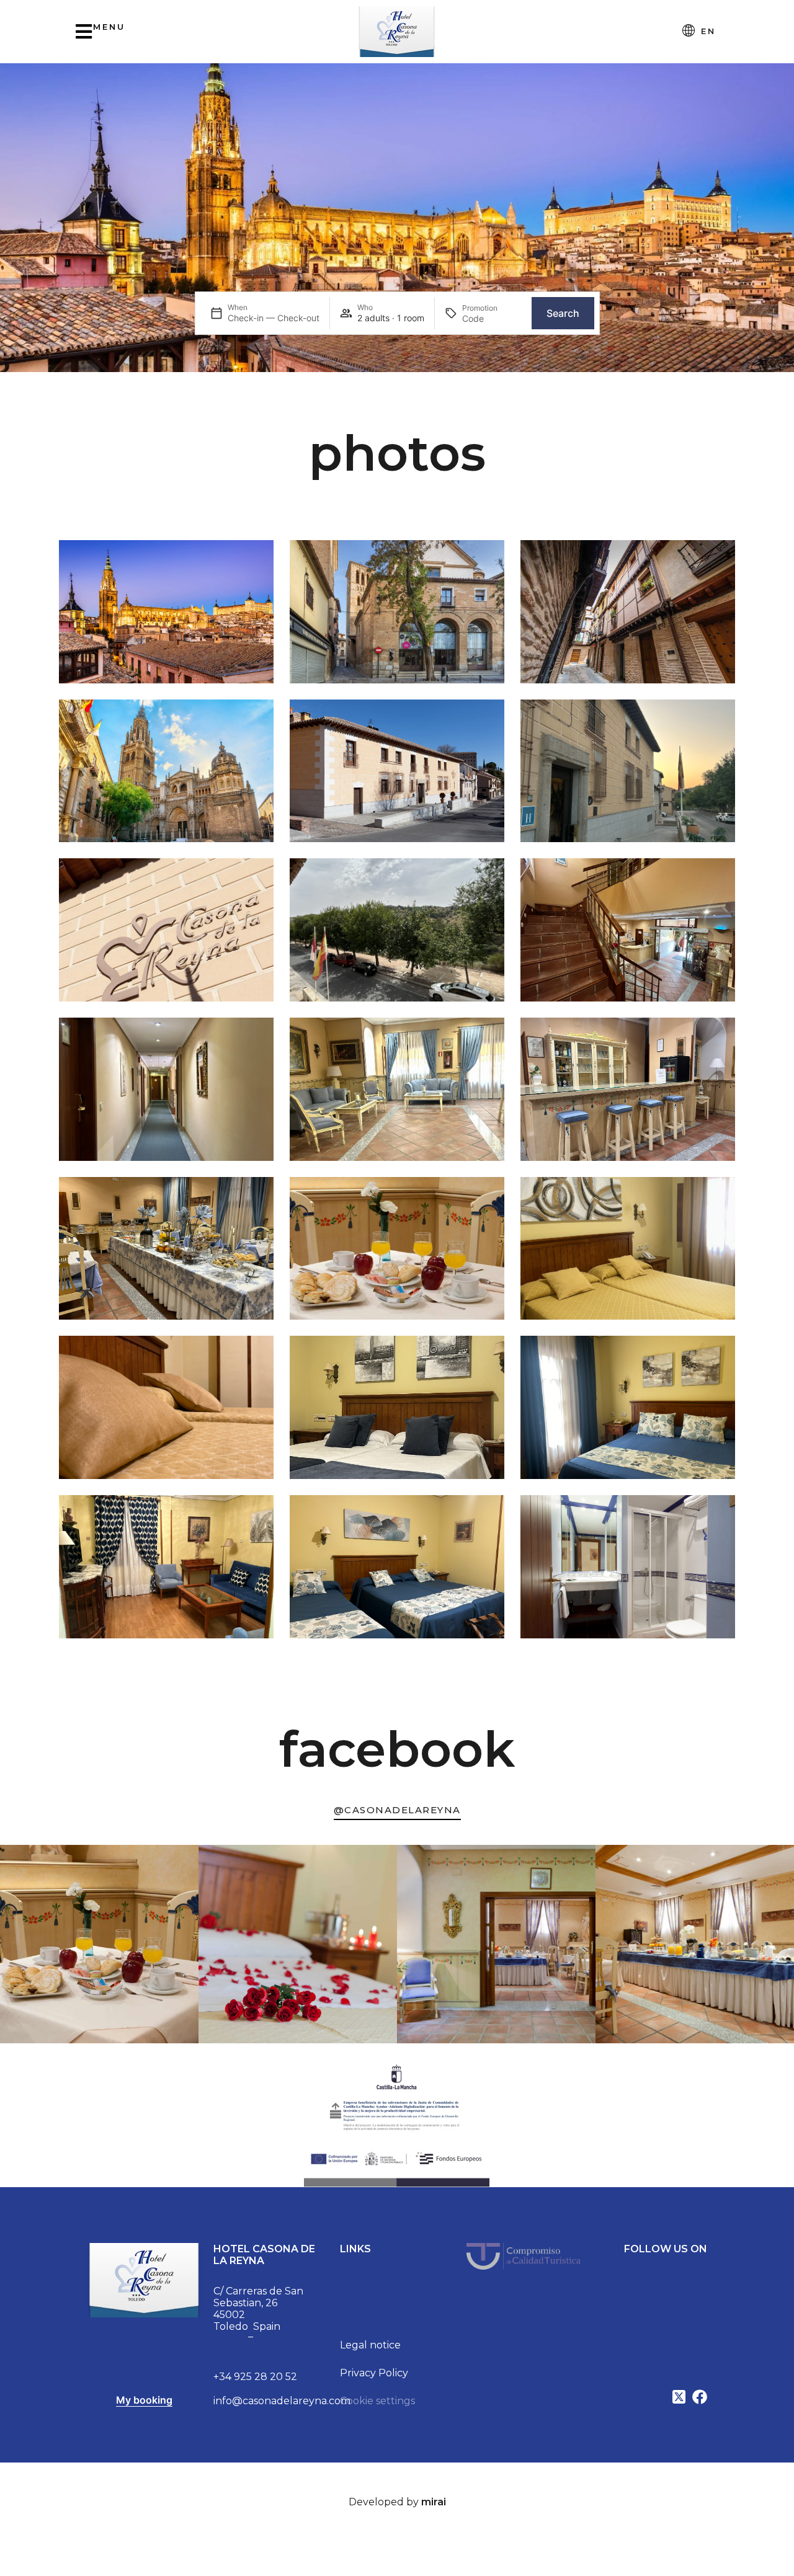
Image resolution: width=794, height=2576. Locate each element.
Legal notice (370, 2345)
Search (563, 313)
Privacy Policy (374, 2373)
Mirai (434, 2502)
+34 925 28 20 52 (255, 2377)
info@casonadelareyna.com (282, 2401)
